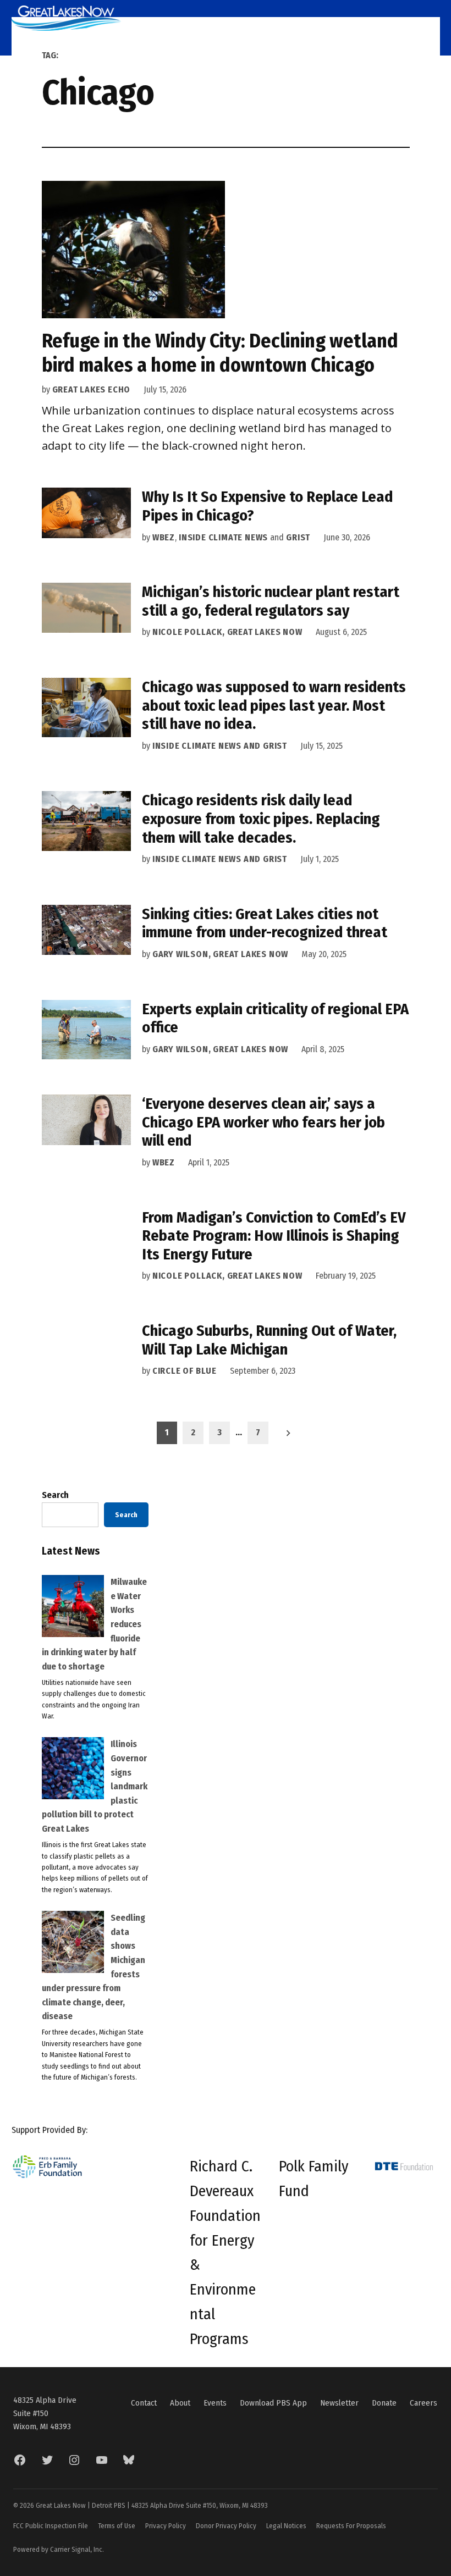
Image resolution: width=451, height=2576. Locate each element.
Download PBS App (273, 2403)
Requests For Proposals (351, 2526)
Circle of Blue (185, 1371)
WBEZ (164, 537)
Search (55, 1495)
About (180, 2403)
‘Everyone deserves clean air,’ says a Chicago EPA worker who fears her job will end (263, 1122)
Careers (424, 2403)
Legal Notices (286, 2526)
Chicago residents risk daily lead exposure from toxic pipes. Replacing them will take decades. (261, 819)
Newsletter (339, 2403)
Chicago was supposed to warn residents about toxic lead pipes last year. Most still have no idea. (274, 705)
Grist (298, 537)
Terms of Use (117, 2526)
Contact (144, 2403)
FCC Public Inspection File (51, 2526)
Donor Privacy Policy (226, 2526)
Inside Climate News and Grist (220, 746)
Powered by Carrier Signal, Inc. (59, 2549)
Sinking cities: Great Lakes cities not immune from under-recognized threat (265, 923)
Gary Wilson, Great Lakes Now (220, 954)
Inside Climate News (223, 537)
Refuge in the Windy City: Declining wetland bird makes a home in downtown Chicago (220, 353)
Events (215, 2403)
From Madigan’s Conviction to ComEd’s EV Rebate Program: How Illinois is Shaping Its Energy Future (274, 1236)
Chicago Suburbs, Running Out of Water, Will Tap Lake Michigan (269, 1340)
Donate (384, 2403)
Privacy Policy (166, 2526)
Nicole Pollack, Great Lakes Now (227, 632)
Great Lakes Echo (92, 389)
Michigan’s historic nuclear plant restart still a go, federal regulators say (271, 601)
